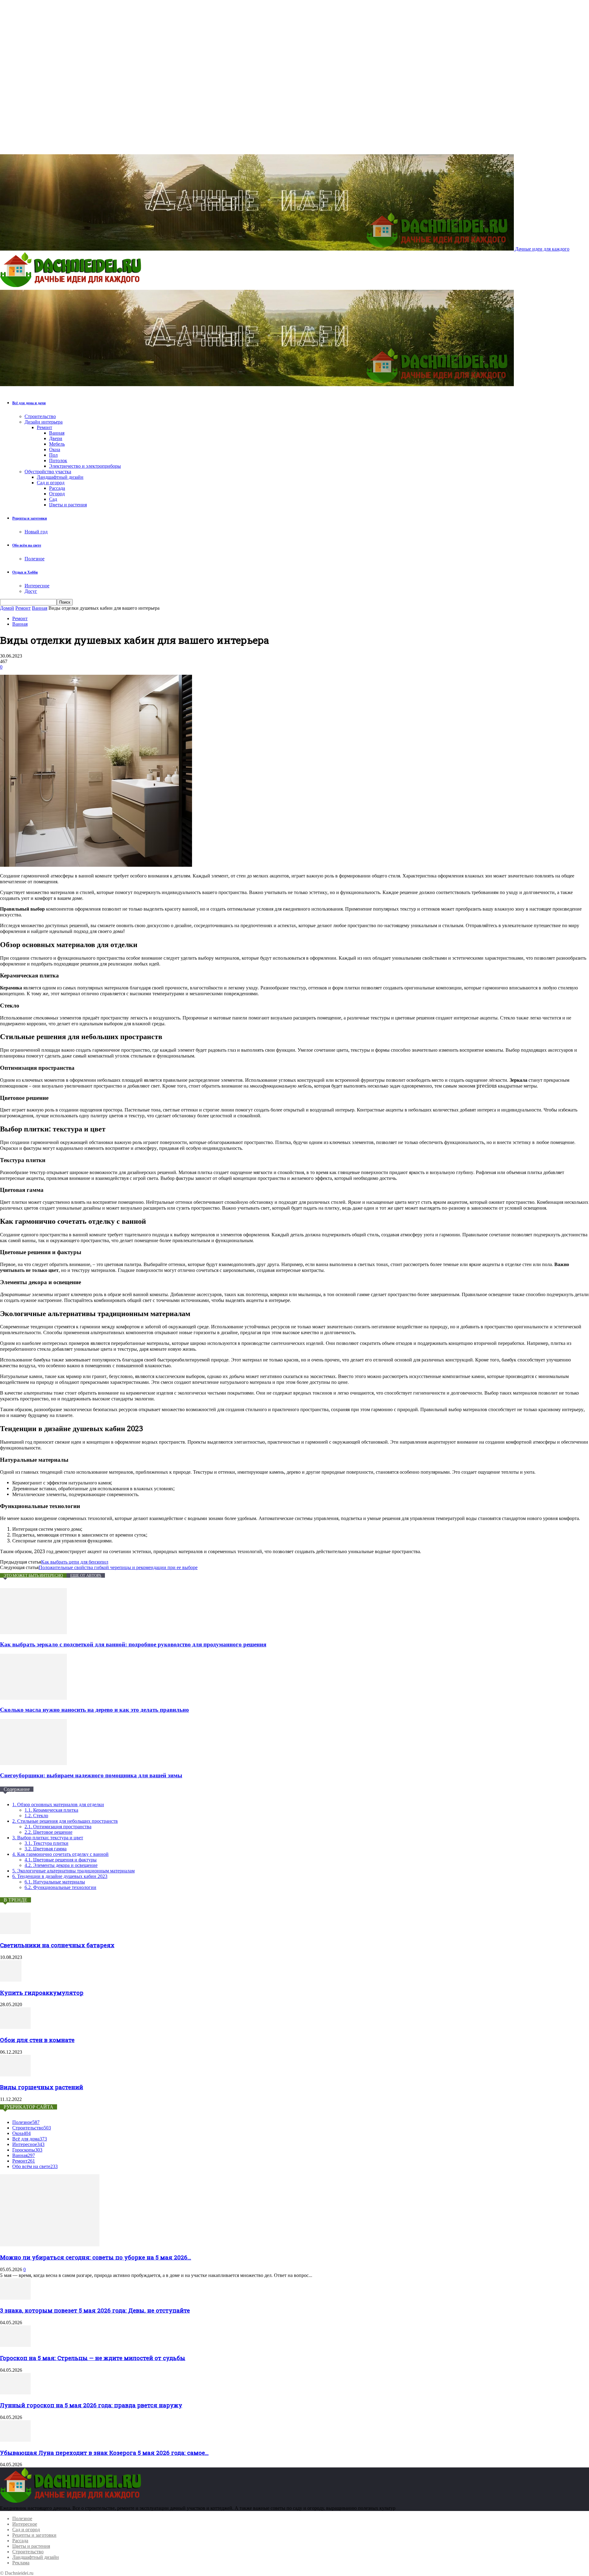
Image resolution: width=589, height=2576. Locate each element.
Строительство (40, 416)
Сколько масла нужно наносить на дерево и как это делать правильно (94, 1710)
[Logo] (72, 287)
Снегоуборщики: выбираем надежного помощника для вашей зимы (91, 1775)
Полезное (35, 559)
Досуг (31, 591)
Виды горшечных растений (42, 2087)
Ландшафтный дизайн (60, 477)
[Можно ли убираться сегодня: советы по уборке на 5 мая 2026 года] (50, 2245)
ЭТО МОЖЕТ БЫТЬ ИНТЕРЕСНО (33, 1575)
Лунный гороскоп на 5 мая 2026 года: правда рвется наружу (91, 2405)
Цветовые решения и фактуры (61, 1860)
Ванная (57, 433)
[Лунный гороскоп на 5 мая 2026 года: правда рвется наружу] (15, 2393)
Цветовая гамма (46, 1849)
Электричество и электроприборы (85, 466)
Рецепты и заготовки (30, 518)
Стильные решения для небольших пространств (65, 1821)
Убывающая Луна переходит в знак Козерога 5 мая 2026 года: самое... (104, 2453)
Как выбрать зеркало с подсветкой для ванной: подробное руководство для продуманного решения (133, 1644)
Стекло (36, 1816)
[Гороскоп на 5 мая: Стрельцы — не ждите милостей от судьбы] (15, 2345)
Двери (56, 438)
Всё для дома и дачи (29, 403)
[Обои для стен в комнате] (15, 2027)
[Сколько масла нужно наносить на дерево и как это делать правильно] (33, 1698)
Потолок (58, 461)
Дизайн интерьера (44, 422)
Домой (7, 608)
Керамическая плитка (51, 1810)
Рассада (57, 488)
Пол (53, 455)
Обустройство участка (48, 472)
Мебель (57, 444)
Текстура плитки (46, 1843)
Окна (55, 449)
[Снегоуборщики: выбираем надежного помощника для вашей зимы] (33, 1763)
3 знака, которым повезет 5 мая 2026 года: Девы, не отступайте (95, 2310)
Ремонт (44, 427)
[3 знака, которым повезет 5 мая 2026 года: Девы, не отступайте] (15, 2298)
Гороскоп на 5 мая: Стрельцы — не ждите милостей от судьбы (93, 2358)
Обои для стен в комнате (37, 2040)
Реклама (21, 2563)
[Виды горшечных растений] (15, 2075)
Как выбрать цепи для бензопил (75, 1562)
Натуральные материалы (55, 1882)
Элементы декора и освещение (61, 1865)
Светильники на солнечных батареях (57, 1945)
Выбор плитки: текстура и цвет (48, 1838)
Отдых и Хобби (25, 572)
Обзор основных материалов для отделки (58, 1804)
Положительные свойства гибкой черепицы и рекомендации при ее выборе (118, 1567)
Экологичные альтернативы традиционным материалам (73, 1871)
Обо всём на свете (27, 545)
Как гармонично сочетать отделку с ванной (60, 1854)
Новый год (36, 532)
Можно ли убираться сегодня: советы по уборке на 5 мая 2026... (96, 2257)
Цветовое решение (48, 1832)
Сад (53, 499)
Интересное (37, 586)
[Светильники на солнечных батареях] (15, 1932)
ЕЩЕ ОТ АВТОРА (86, 1575)
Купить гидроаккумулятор (42, 1992)
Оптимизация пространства (58, 1827)
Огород (57, 494)
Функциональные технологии (60, 1887)
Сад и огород (51, 483)
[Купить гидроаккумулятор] (11, 1980)
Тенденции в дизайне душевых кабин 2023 (60, 1876)
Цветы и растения (68, 505)
